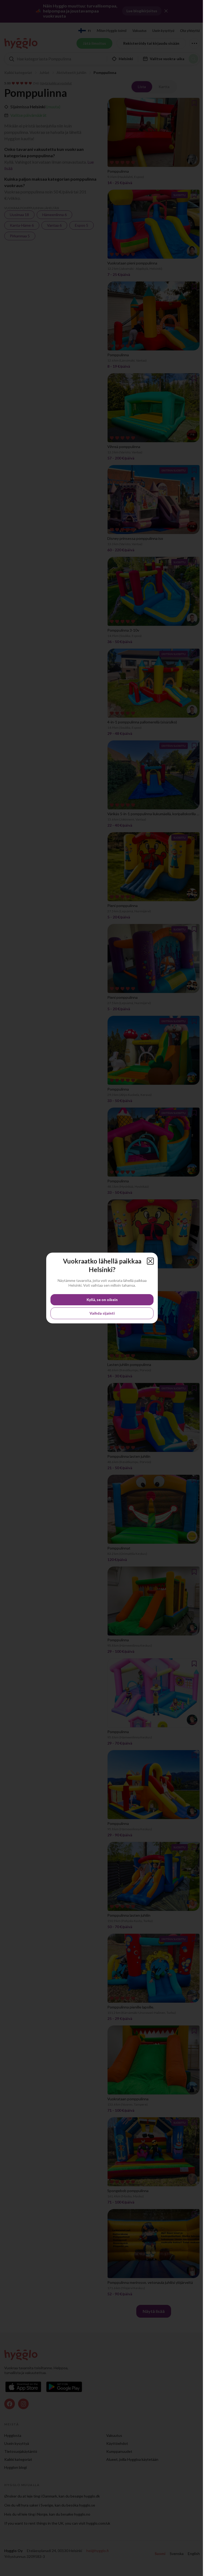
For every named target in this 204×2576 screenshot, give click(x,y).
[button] (150, 1261)
